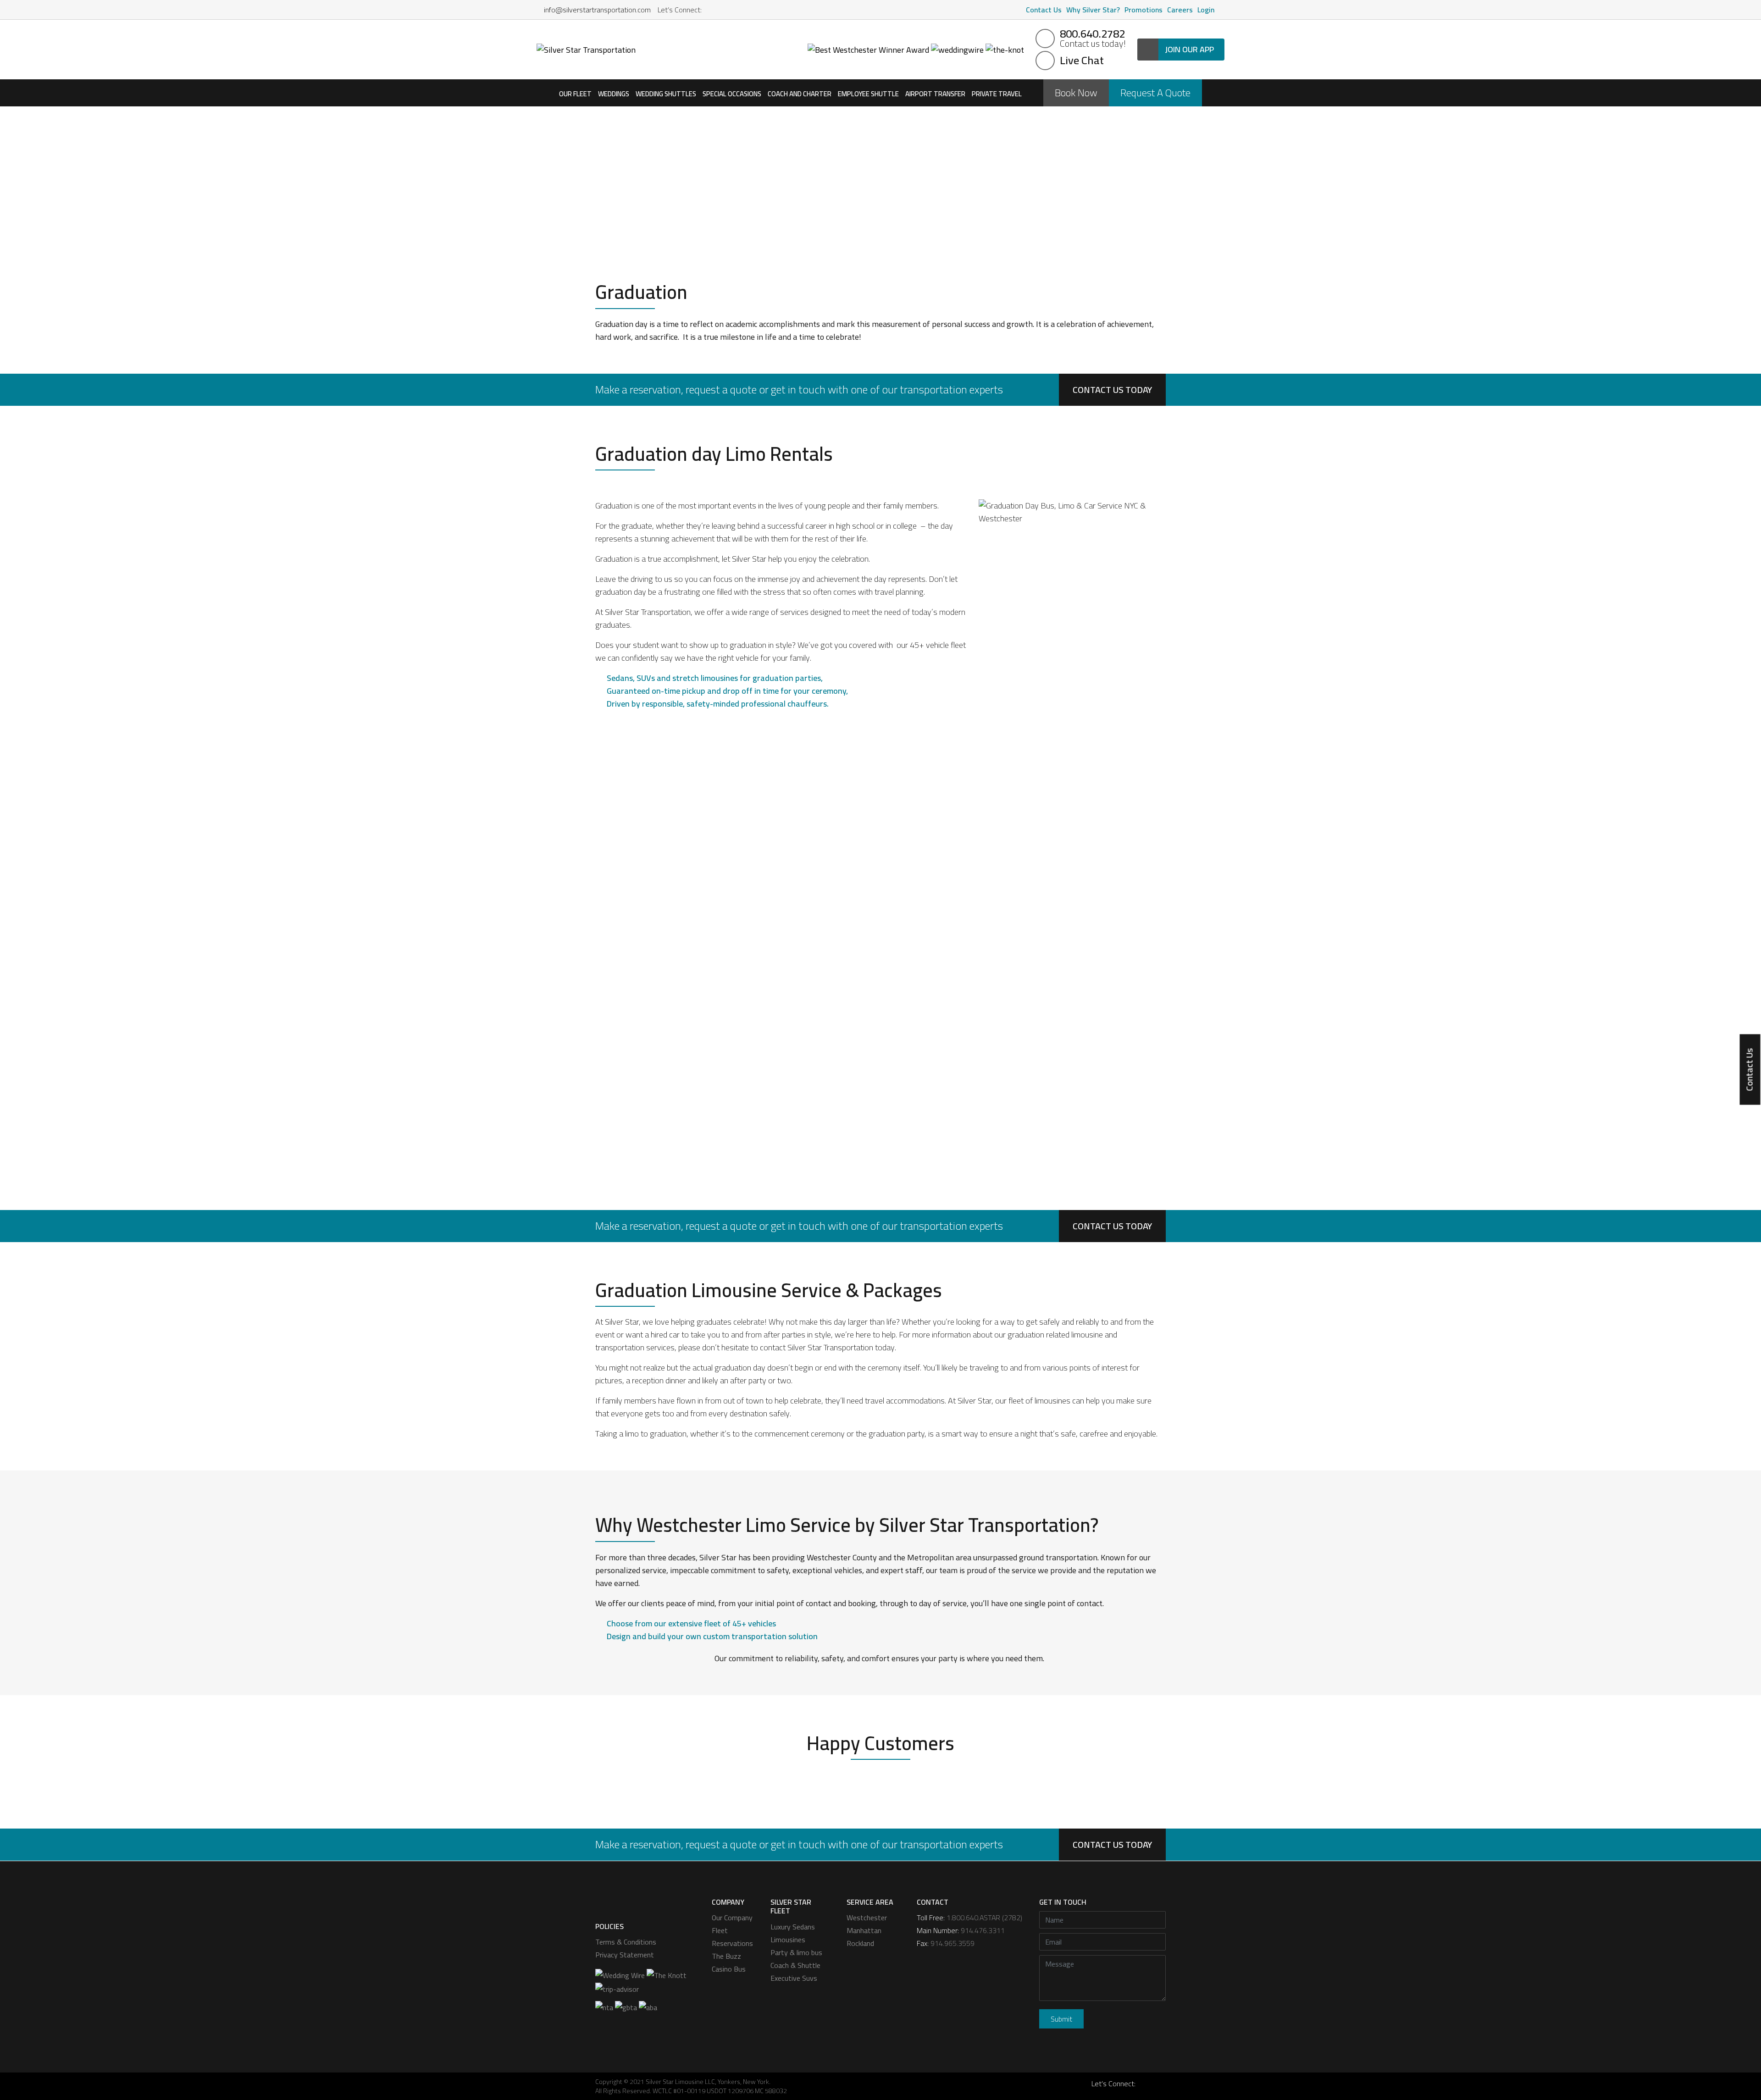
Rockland (860, 1943)
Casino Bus (729, 1969)
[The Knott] (667, 1974)
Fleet (720, 1930)
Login (1206, 10)
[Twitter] (735, 10)
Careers (1180, 10)
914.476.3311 (983, 1930)
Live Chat (1082, 61)
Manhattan (864, 1930)
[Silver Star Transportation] (586, 49)
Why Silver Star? (1093, 10)
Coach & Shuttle (795, 1965)
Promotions (1144, 10)
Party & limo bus (796, 1952)
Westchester (867, 1918)
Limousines (788, 1940)
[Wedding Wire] (620, 1974)
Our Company (732, 1918)
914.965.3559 (952, 1943)
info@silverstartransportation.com (596, 10)
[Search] (1222, 10)
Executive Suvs (794, 1978)
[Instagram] (723, 10)
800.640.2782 (1093, 39)
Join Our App (1189, 49)
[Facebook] (711, 10)
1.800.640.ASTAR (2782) (984, 1918)
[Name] (1102, 1922)
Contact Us (1044, 10)
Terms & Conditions (626, 1942)
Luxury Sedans (793, 1927)
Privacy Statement (625, 1955)
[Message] (1102, 1980)
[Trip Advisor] (617, 1988)
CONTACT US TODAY (1112, 390)
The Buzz (726, 1956)
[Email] (1102, 1944)
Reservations (732, 1943)
